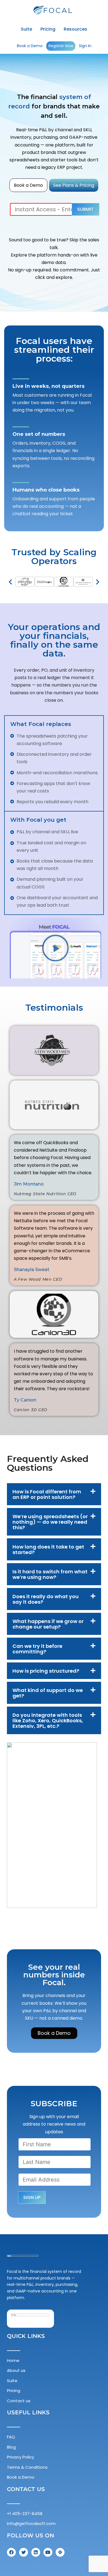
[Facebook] (11, 2552)
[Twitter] (24, 2552)
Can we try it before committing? (37, 1649)
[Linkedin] (36, 2552)
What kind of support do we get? (48, 1693)
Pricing (48, 29)
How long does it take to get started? (48, 1549)
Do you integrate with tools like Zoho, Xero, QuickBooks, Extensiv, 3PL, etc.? (48, 1721)
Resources (75, 29)
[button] (10, 582)
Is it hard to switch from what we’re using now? (50, 1574)
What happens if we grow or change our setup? (48, 1624)
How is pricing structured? (46, 1671)
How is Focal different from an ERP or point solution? (47, 1494)
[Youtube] (48, 2552)
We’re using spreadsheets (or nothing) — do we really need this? (50, 1522)
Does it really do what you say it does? (46, 1599)
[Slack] (60, 2552)
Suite (26, 29)
